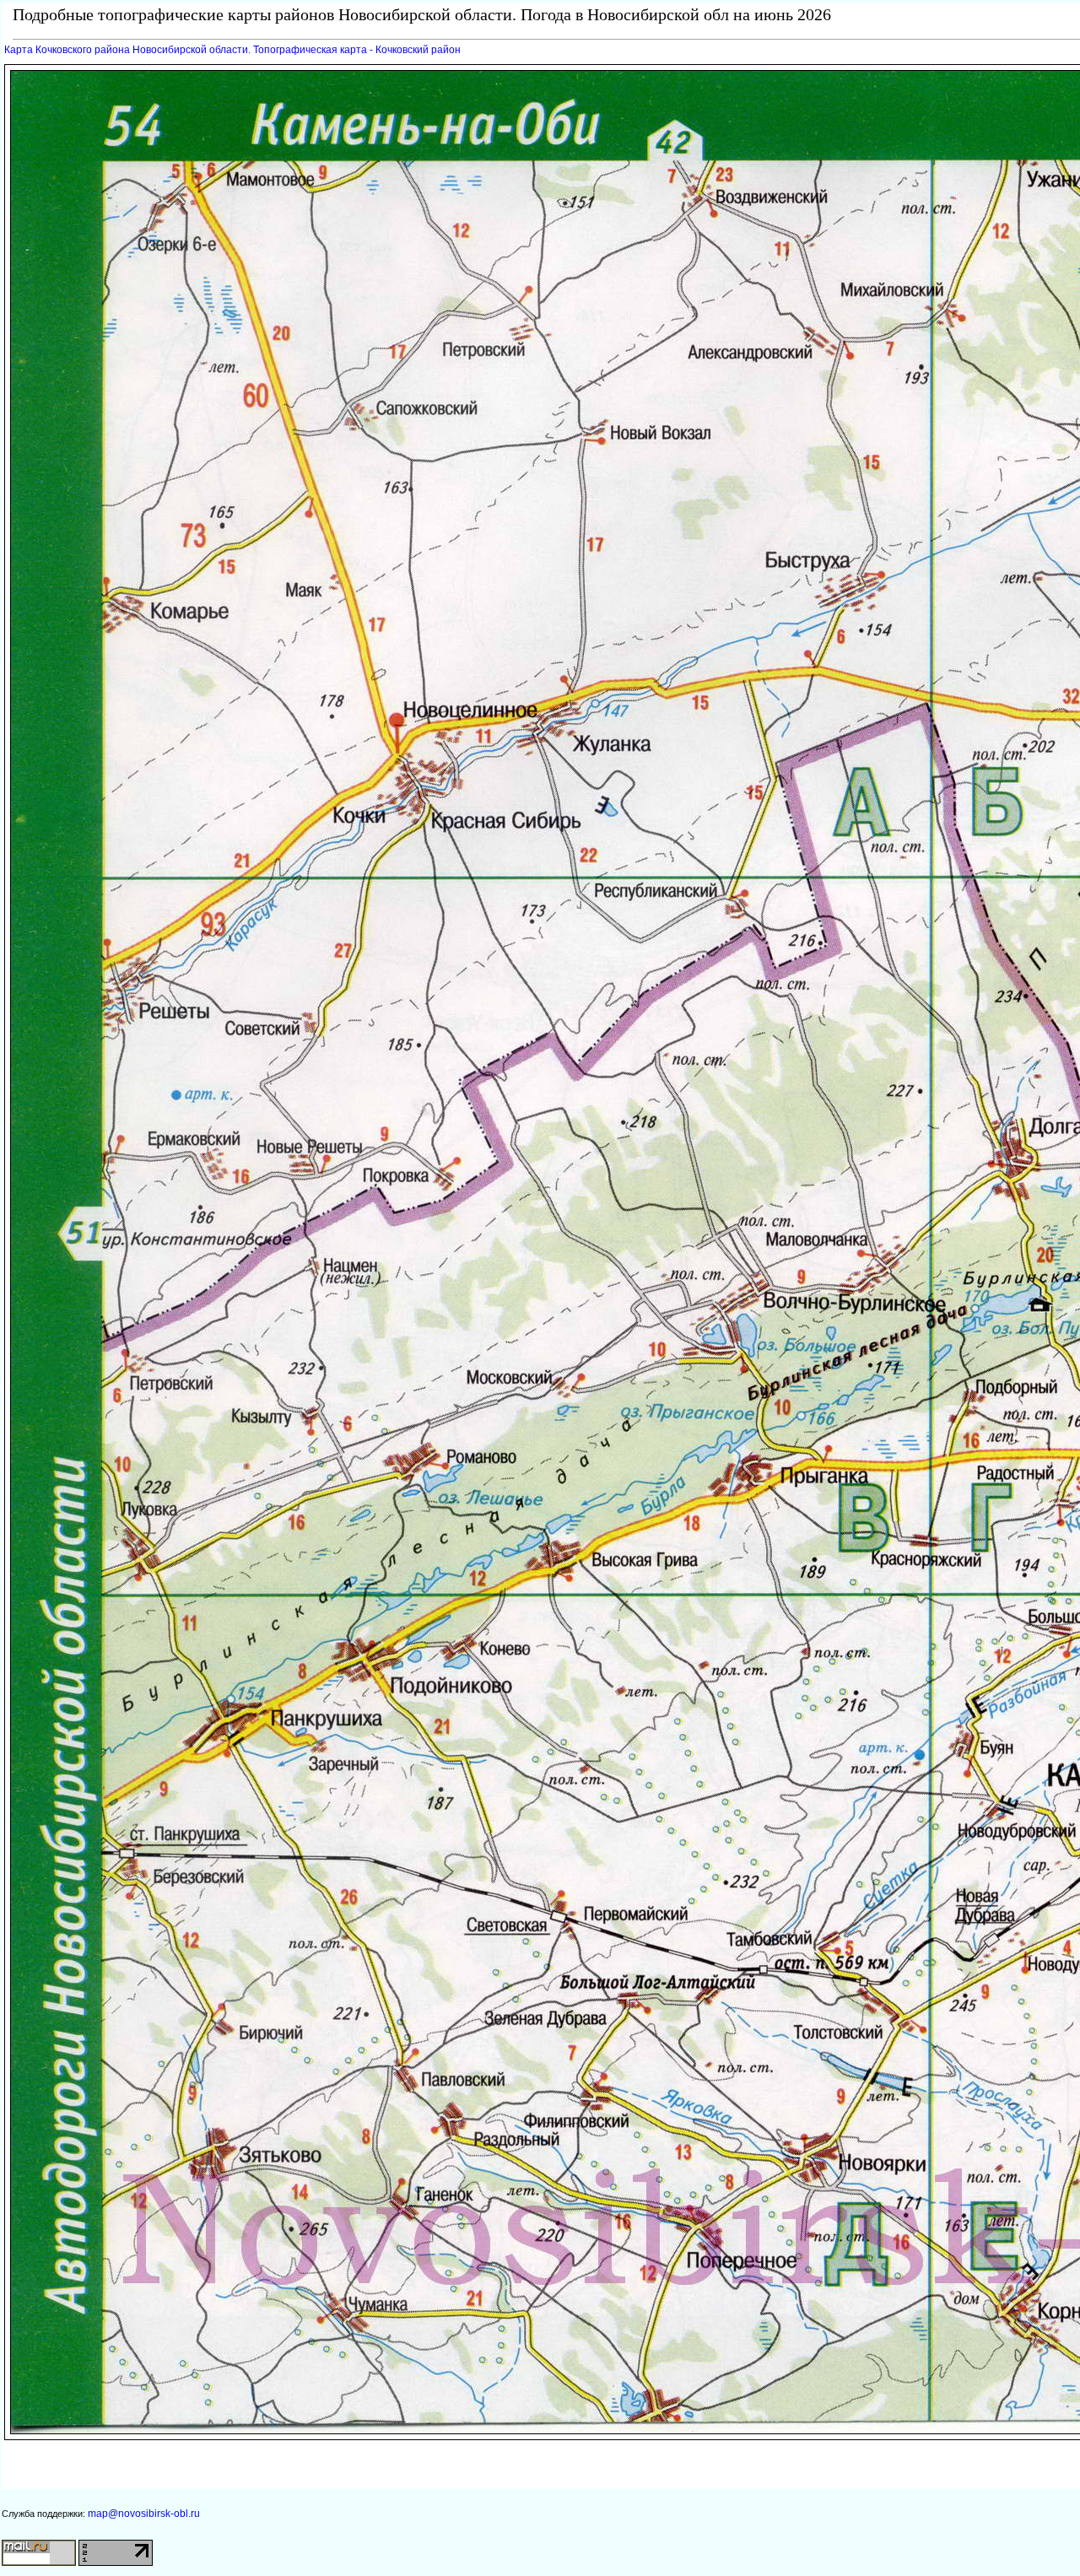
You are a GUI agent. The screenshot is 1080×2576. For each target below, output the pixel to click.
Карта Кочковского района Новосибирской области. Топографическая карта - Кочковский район (232, 50)
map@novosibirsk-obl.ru (144, 2514)
